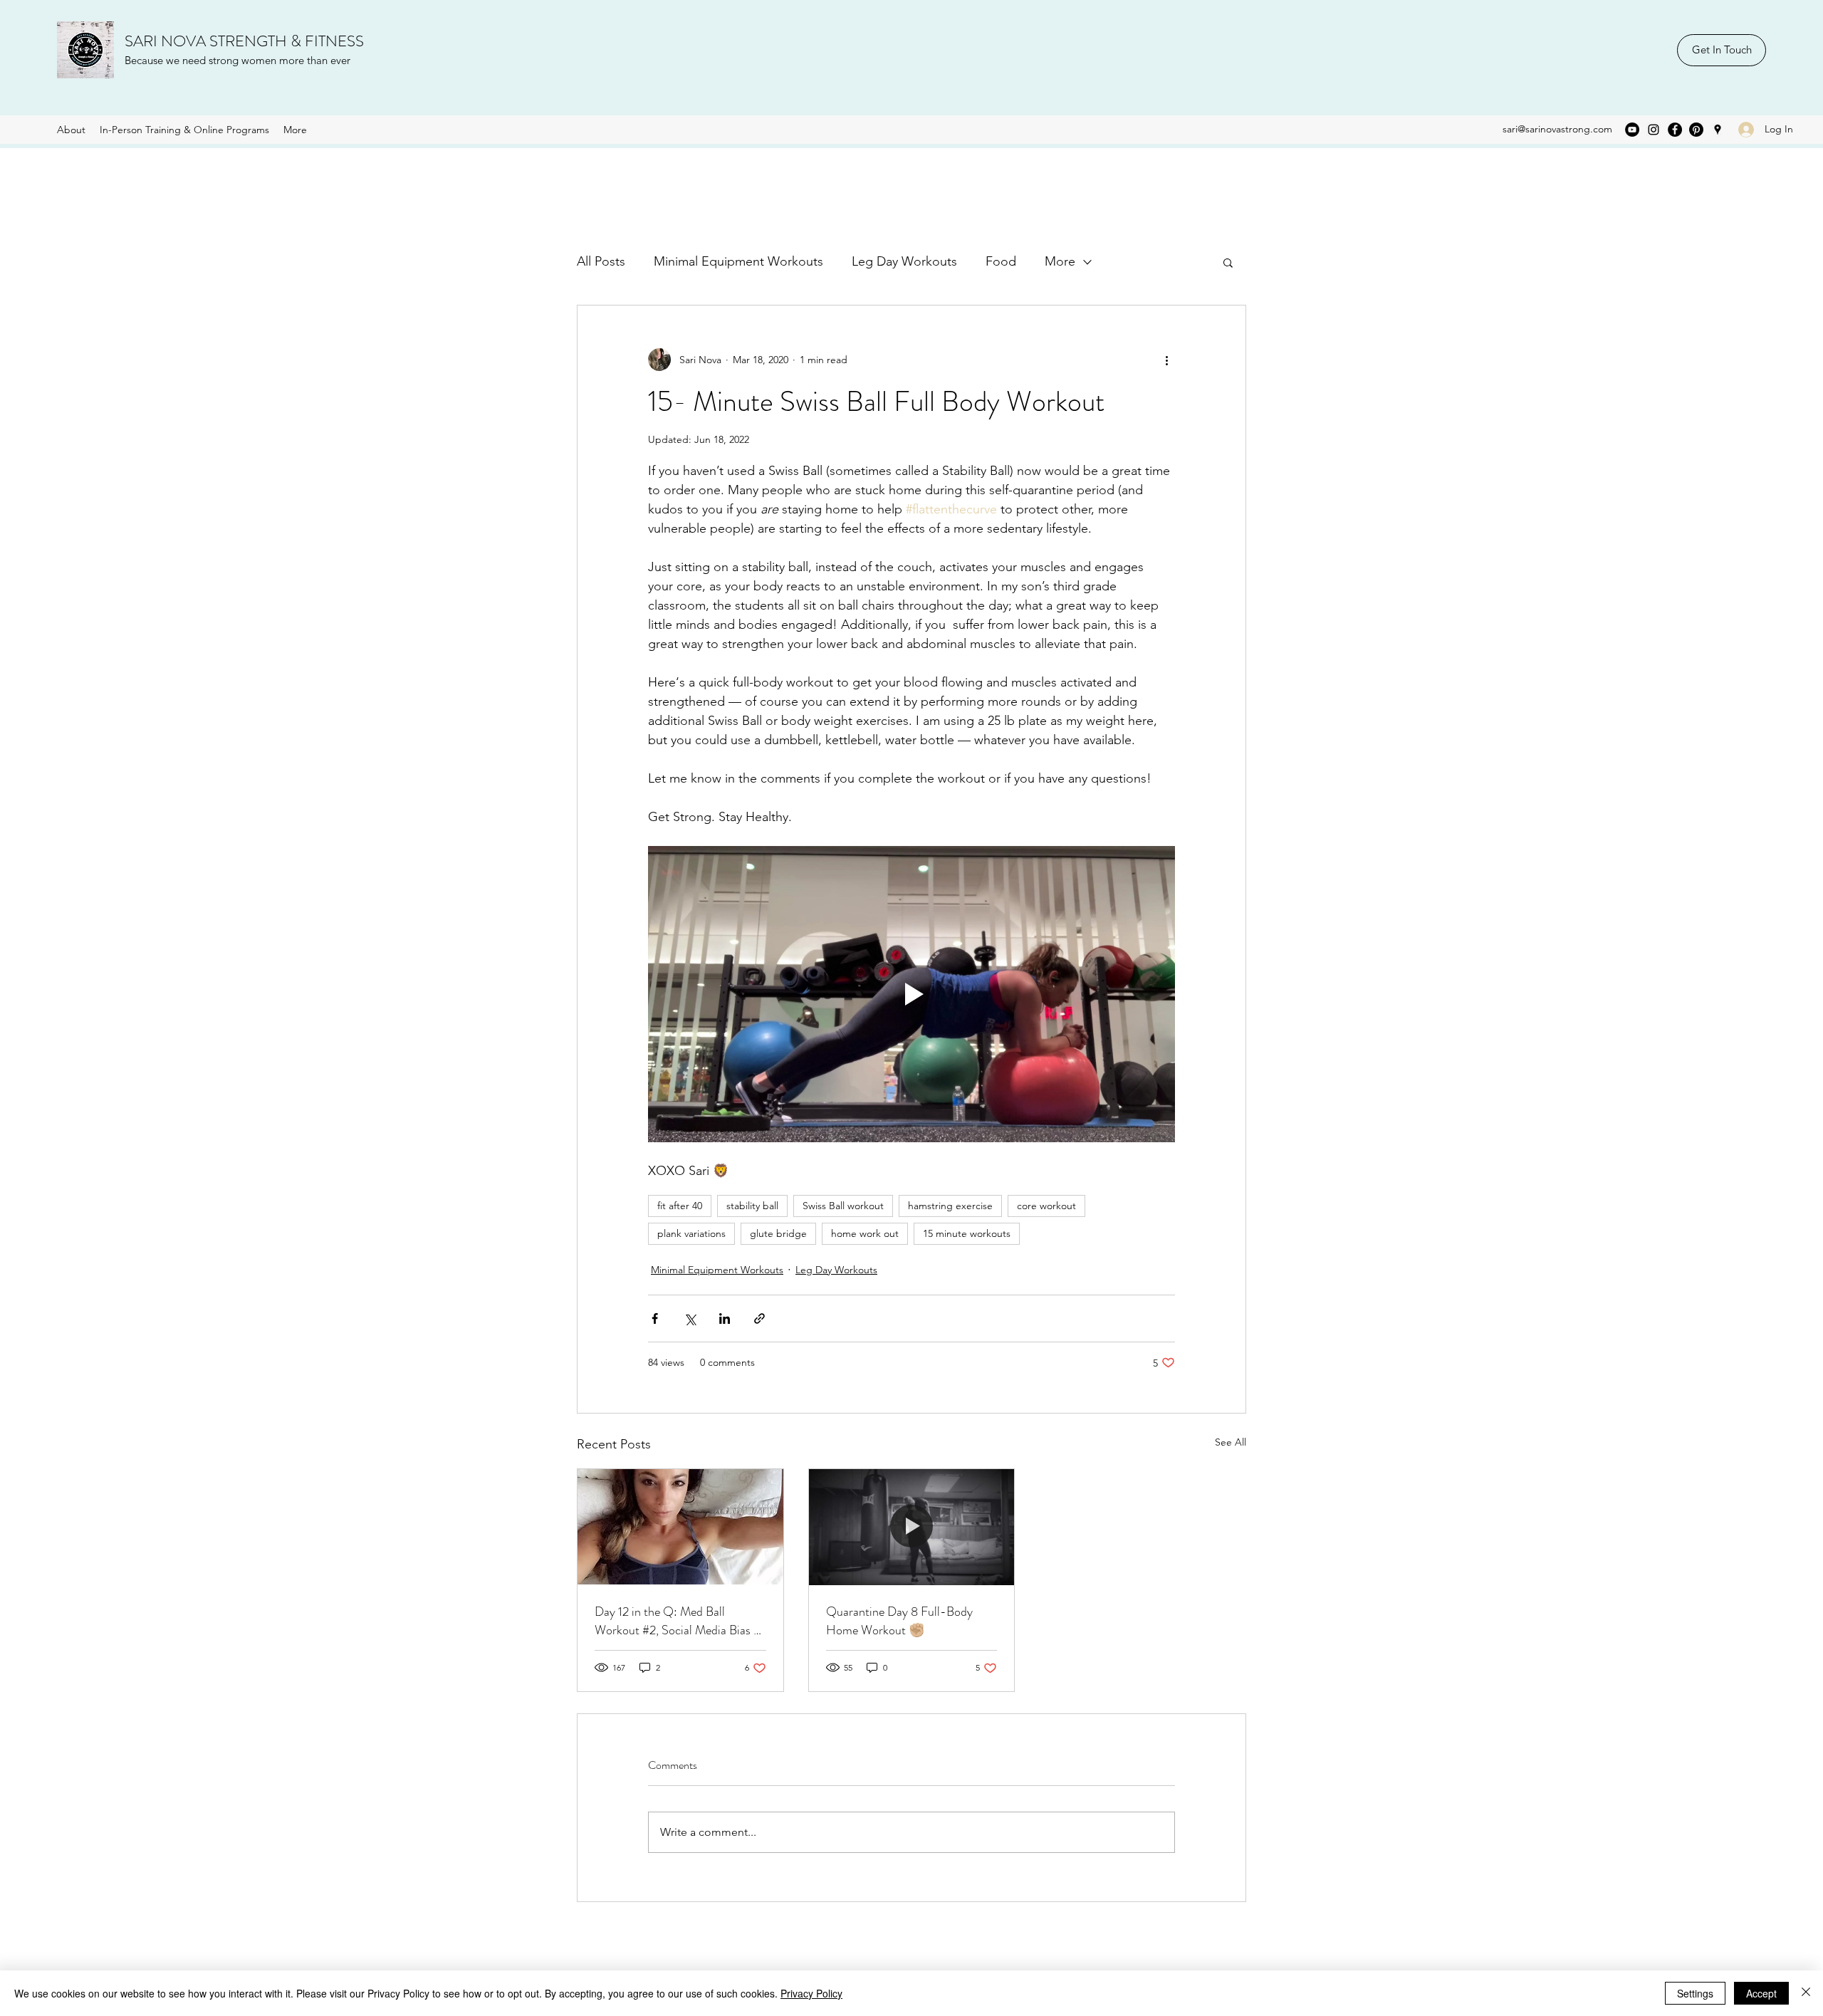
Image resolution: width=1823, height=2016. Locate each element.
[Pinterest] (1696, 130)
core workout (1046, 1206)
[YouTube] (1632, 130)
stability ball (752, 1206)
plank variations (691, 1233)
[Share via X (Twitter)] (690, 1318)
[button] (1228, 262)
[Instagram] (1654, 130)
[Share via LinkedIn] (725, 1318)
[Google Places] (1718, 130)
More (1060, 261)
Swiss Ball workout (843, 1206)
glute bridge (778, 1233)
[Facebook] (1675, 130)
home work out (865, 1233)
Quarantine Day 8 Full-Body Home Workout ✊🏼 (899, 1621)
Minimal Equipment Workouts (738, 261)
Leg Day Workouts (904, 261)
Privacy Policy (811, 1993)
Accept (1761, 1993)
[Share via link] (759, 1318)
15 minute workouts (967, 1233)
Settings (1695, 1993)
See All (1231, 1442)
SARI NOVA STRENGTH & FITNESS (244, 41)
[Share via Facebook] (655, 1318)
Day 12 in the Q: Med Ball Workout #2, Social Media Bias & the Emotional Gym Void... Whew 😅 (679, 1621)
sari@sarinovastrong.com (1557, 129)
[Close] (1806, 1993)
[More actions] (1166, 360)
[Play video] (911, 994)
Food (1001, 261)
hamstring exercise (950, 1206)
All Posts (601, 261)
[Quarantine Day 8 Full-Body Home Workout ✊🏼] (912, 1527)
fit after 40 (680, 1206)
